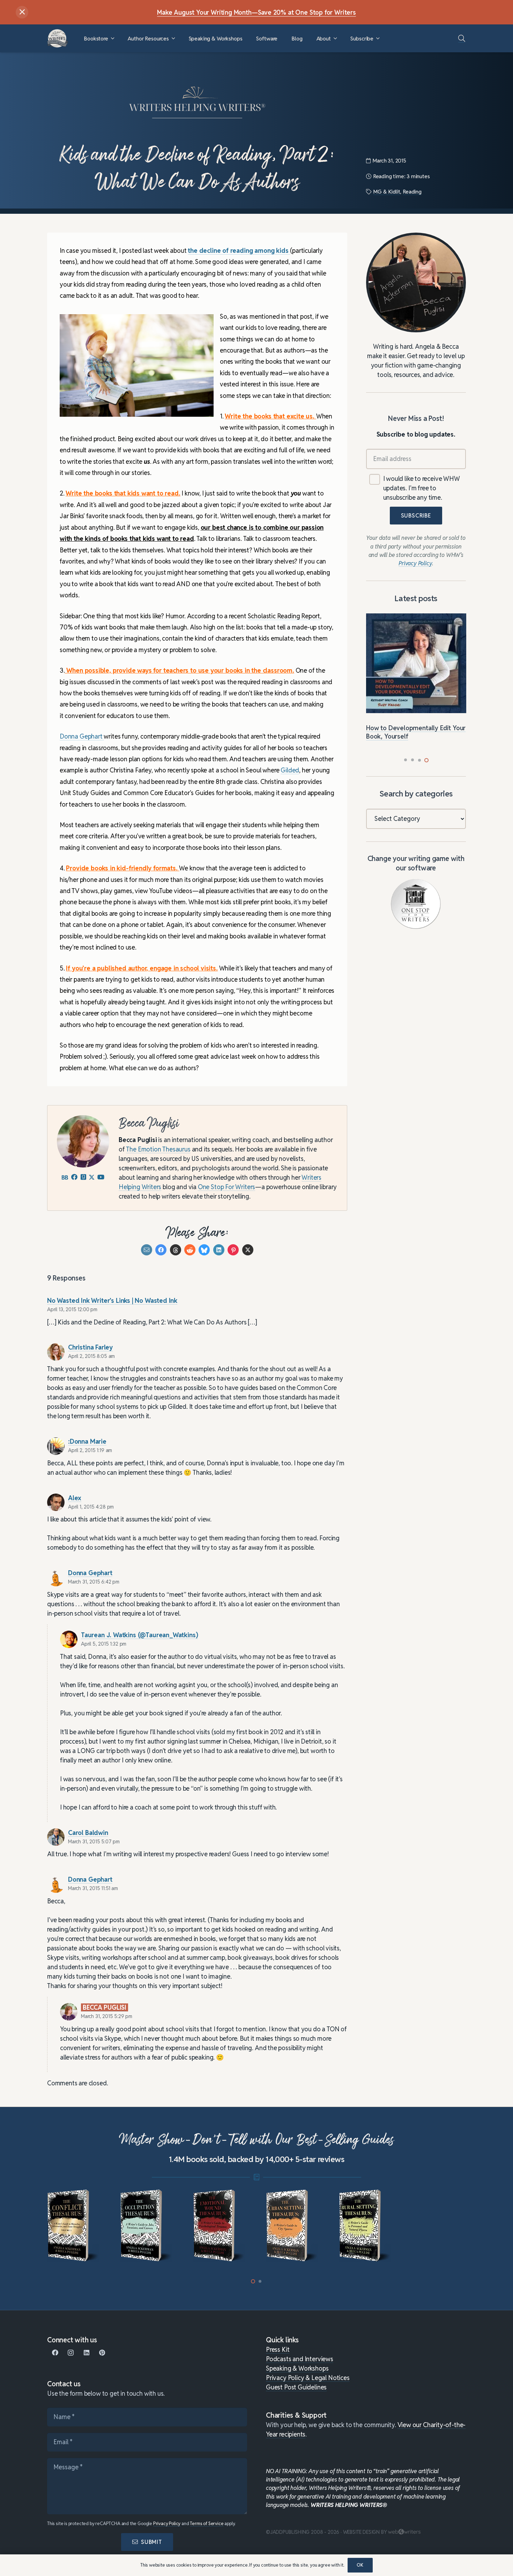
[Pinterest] (102, 2353)
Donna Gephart (82, 737)
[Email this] (147, 1250)
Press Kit (278, 2350)
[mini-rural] (366, 2226)
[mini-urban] (293, 2226)
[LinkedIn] (86, 2353)
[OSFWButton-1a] (416, 904)
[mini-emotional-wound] (220, 2226)
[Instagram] (71, 2353)
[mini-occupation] (147, 2226)
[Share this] (161, 1250)
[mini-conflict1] (74, 2226)
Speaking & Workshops (297, 2368)
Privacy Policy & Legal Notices (308, 2378)
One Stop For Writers (226, 1187)
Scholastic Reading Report (284, 616)
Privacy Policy (167, 2524)
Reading (412, 192)
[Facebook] (55, 2353)
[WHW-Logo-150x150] (58, 38)
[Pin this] (233, 1250)
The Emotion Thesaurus (158, 1149)
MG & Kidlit (386, 192)
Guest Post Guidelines (296, 2387)
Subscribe (416, 516)
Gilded (290, 770)
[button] (113, 39)
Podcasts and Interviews (300, 2359)
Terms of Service (207, 2524)
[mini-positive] (439, 2226)
